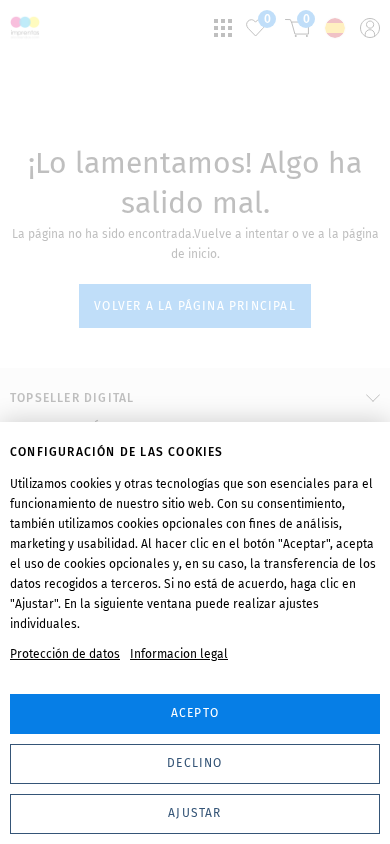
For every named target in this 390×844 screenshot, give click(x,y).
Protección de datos (65, 654)
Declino (194, 763)
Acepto (195, 713)
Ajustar (194, 813)
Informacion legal (179, 654)
